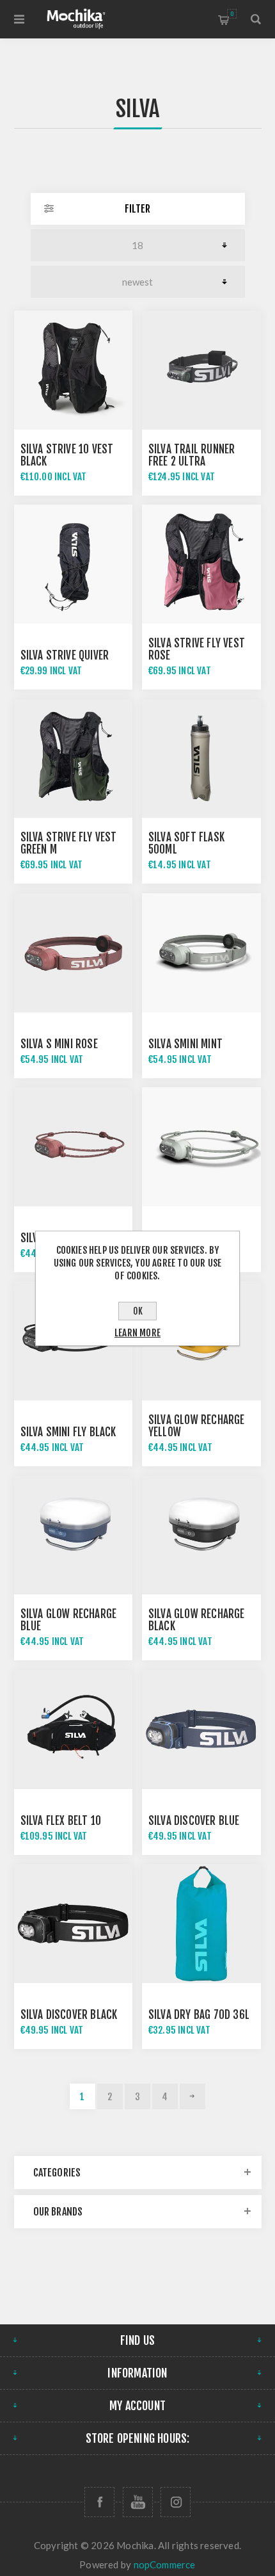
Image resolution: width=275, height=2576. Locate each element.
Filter (137, 209)
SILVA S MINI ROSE (59, 1044)
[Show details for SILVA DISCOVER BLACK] (74, 1924)
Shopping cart (232, 14)
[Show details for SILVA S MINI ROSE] (74, 953)
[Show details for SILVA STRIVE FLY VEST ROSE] (201, 564)
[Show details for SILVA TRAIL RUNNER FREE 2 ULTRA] (201, 370)
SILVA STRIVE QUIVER (65, 655)
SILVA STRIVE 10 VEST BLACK (67, 455)
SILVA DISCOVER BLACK (69, 2015)
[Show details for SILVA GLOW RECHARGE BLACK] (201, 1535)
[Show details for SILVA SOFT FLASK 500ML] (201, 759)
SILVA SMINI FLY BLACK (68, 1432)
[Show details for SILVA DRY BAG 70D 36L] (201, 1924)
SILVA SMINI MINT (185, 1044)
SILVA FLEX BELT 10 (61, 1821)
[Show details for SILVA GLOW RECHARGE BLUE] (74, 1535)
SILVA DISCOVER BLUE (194, 1821)
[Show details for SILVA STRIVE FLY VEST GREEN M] (74, 759)
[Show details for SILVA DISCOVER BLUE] (201, 1729)
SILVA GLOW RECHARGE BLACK (197, 1620)
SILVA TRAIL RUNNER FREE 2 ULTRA (192, 455)
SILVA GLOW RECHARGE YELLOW (197, 1426)
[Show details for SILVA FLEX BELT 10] (74, 1729)
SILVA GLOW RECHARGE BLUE (69, 1620)
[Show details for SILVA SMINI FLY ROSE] (74, 1147)
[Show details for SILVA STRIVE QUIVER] (74, 564)
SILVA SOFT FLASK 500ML (186, 843)
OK (138, 1311)
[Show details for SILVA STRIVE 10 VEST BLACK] (74, 370)
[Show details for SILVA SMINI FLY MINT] (201, 1147)
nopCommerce (165, 2564)
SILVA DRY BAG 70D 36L (199, 2015)
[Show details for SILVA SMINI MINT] (201, 953)
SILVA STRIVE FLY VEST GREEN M (69, 843)
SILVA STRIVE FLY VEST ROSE (197, 649)
